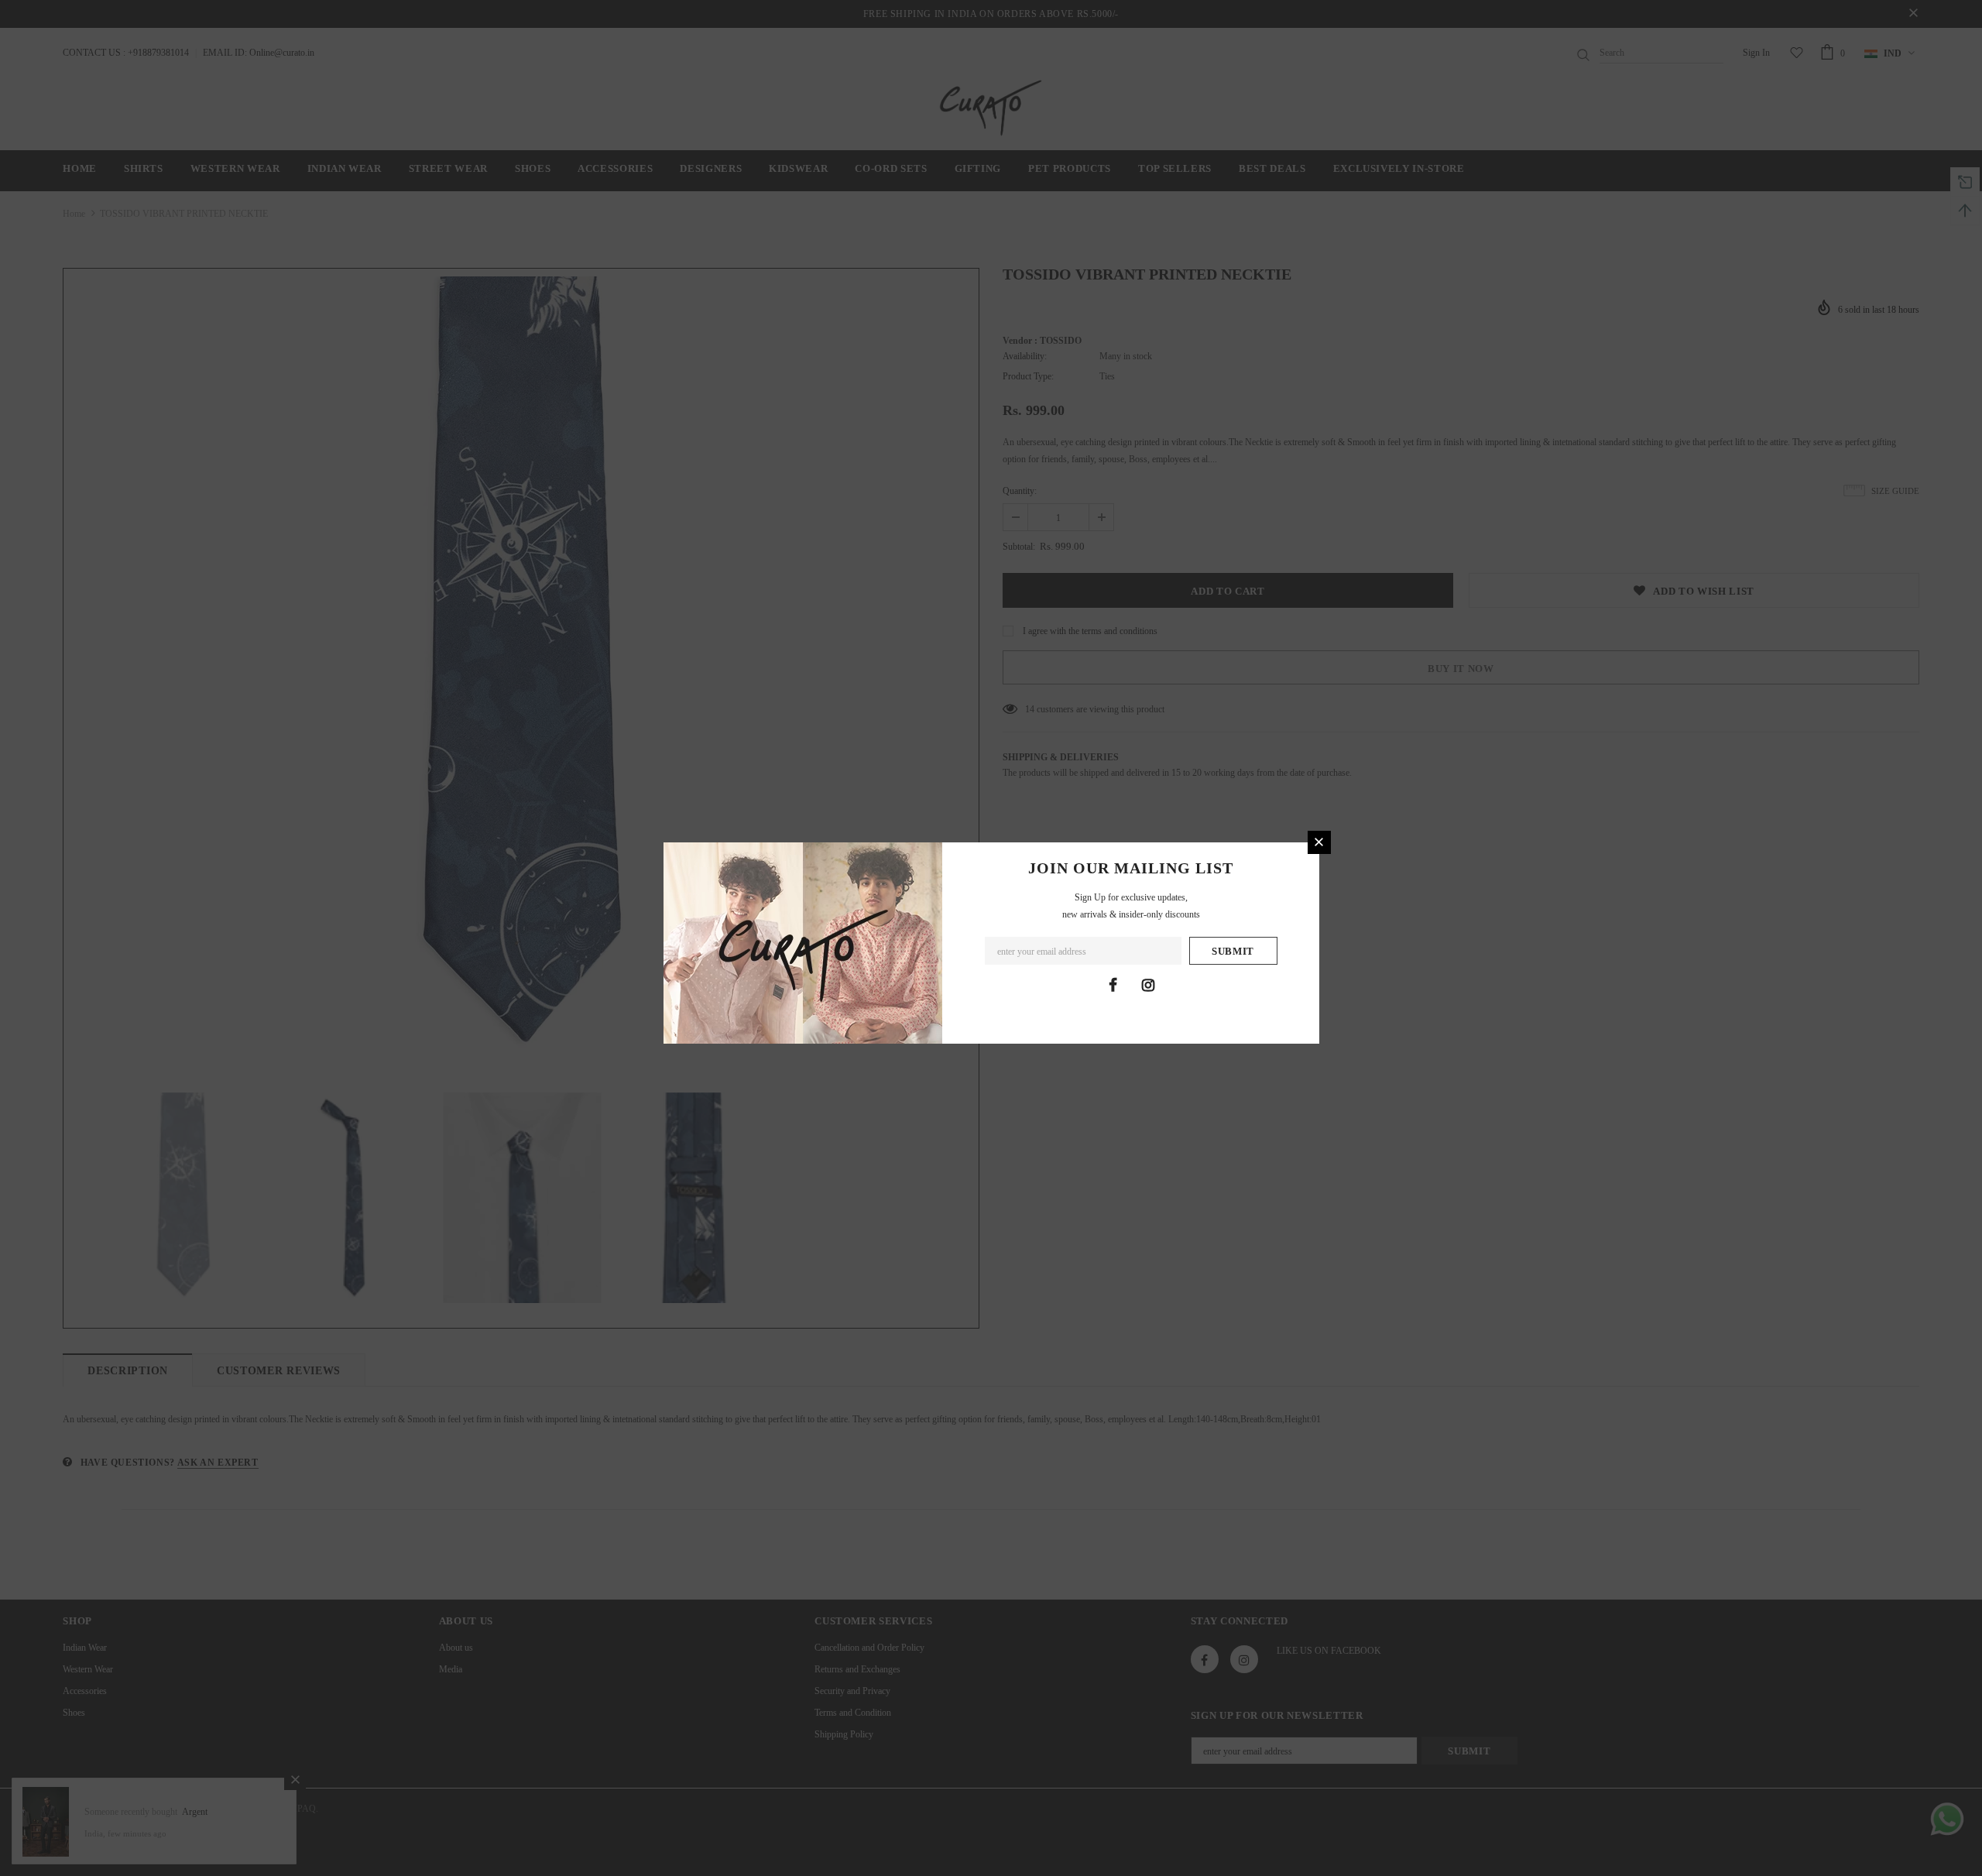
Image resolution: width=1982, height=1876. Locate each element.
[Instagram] (1148, 985)
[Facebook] (1113, 985)
